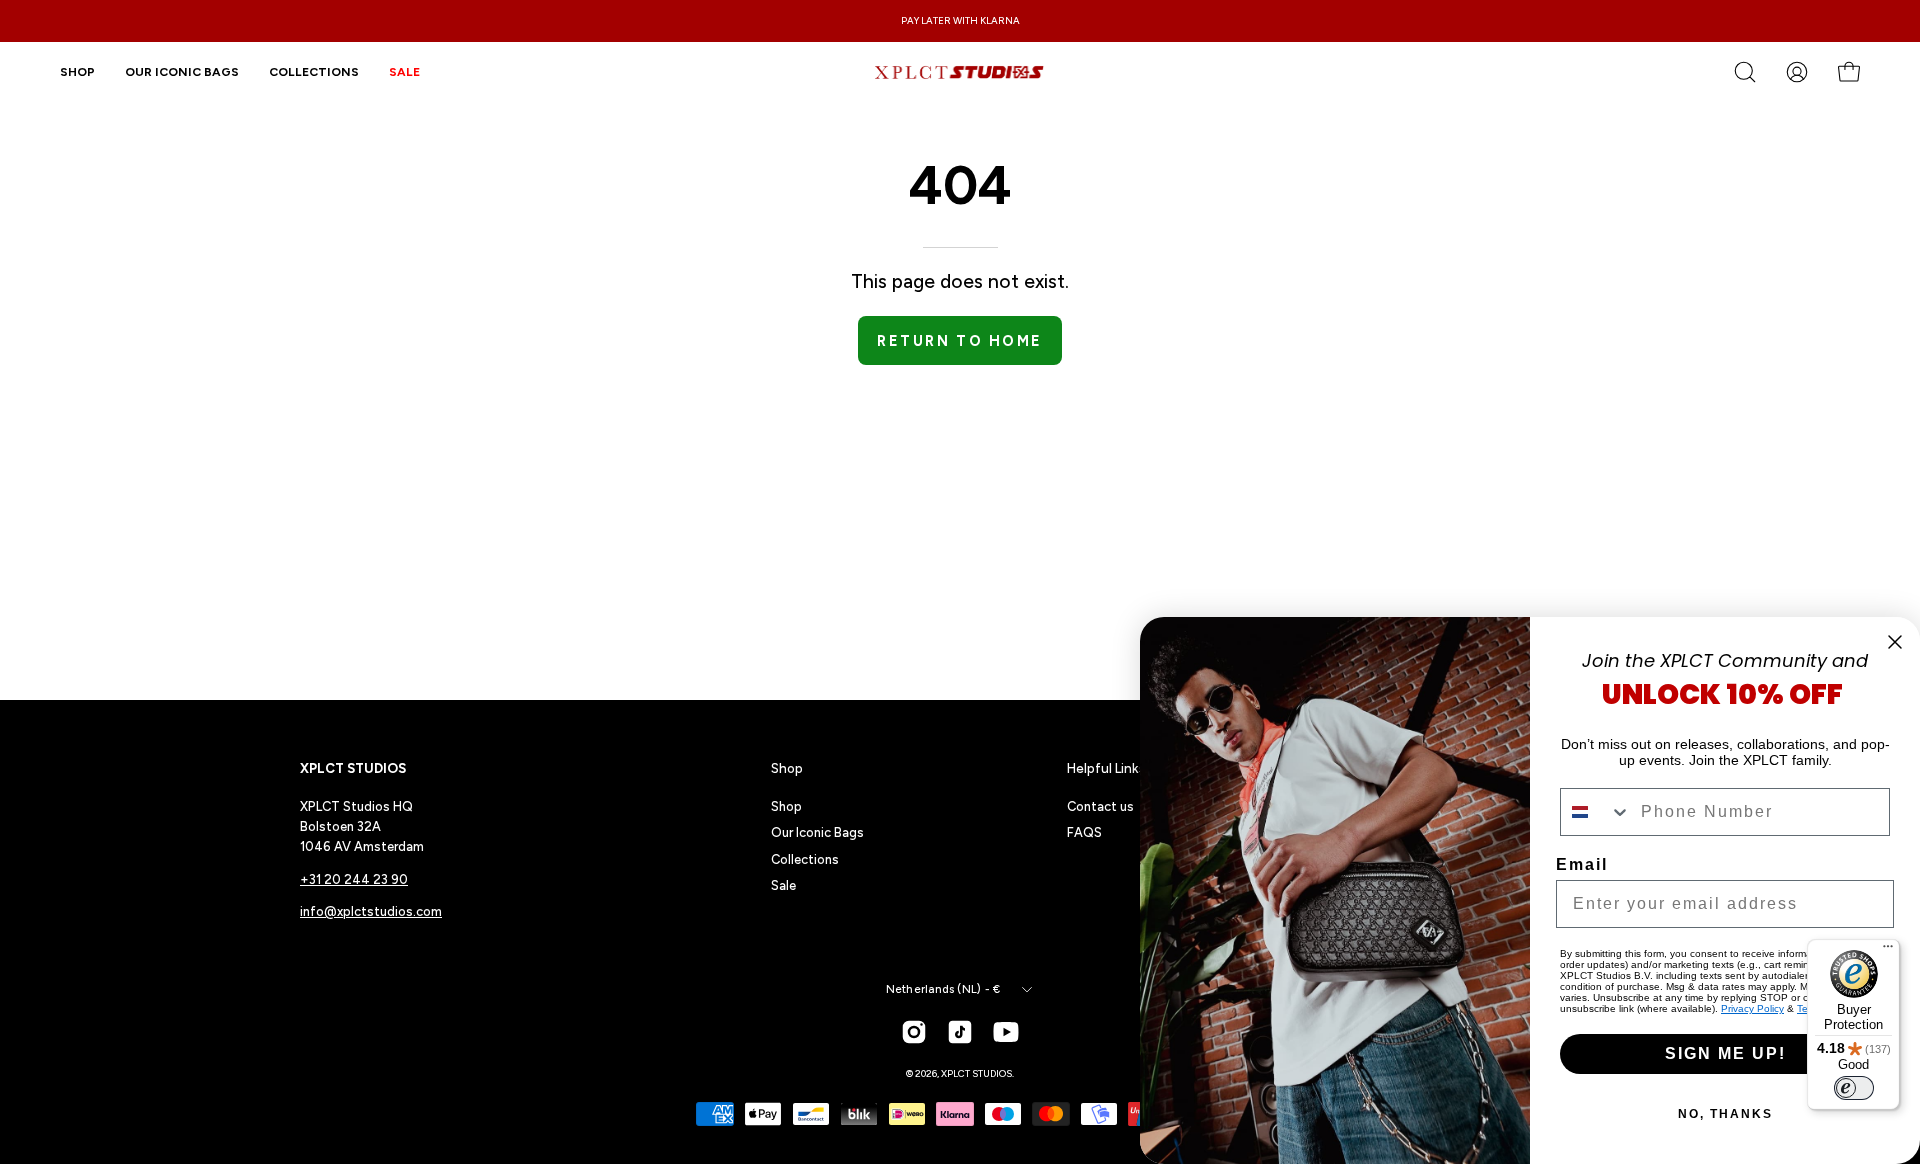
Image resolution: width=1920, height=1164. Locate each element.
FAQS (1084, 832)
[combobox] (1596, 812)
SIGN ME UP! (1725, 1053)
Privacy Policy (1752, 1008)
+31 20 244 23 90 (354, 879)
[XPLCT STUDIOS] (960, 72)
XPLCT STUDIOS (976, 1073)
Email (1582, 864)
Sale (783, 885)
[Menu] (1888, 951)
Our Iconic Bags (817, 832)
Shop (787, 768)
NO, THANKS (1725, 1114)
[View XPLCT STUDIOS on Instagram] (914, 1032)
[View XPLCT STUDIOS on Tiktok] (960, 1032)
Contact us (1100, 806)
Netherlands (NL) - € (943, 989)
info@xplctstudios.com (371, 911)
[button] (314, 72)
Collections (805, 859)
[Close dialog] (1895, 642)
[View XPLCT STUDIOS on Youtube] (1006, 1032)
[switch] (1854, 1088)
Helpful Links (1106, 768)
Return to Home (959, 341)
